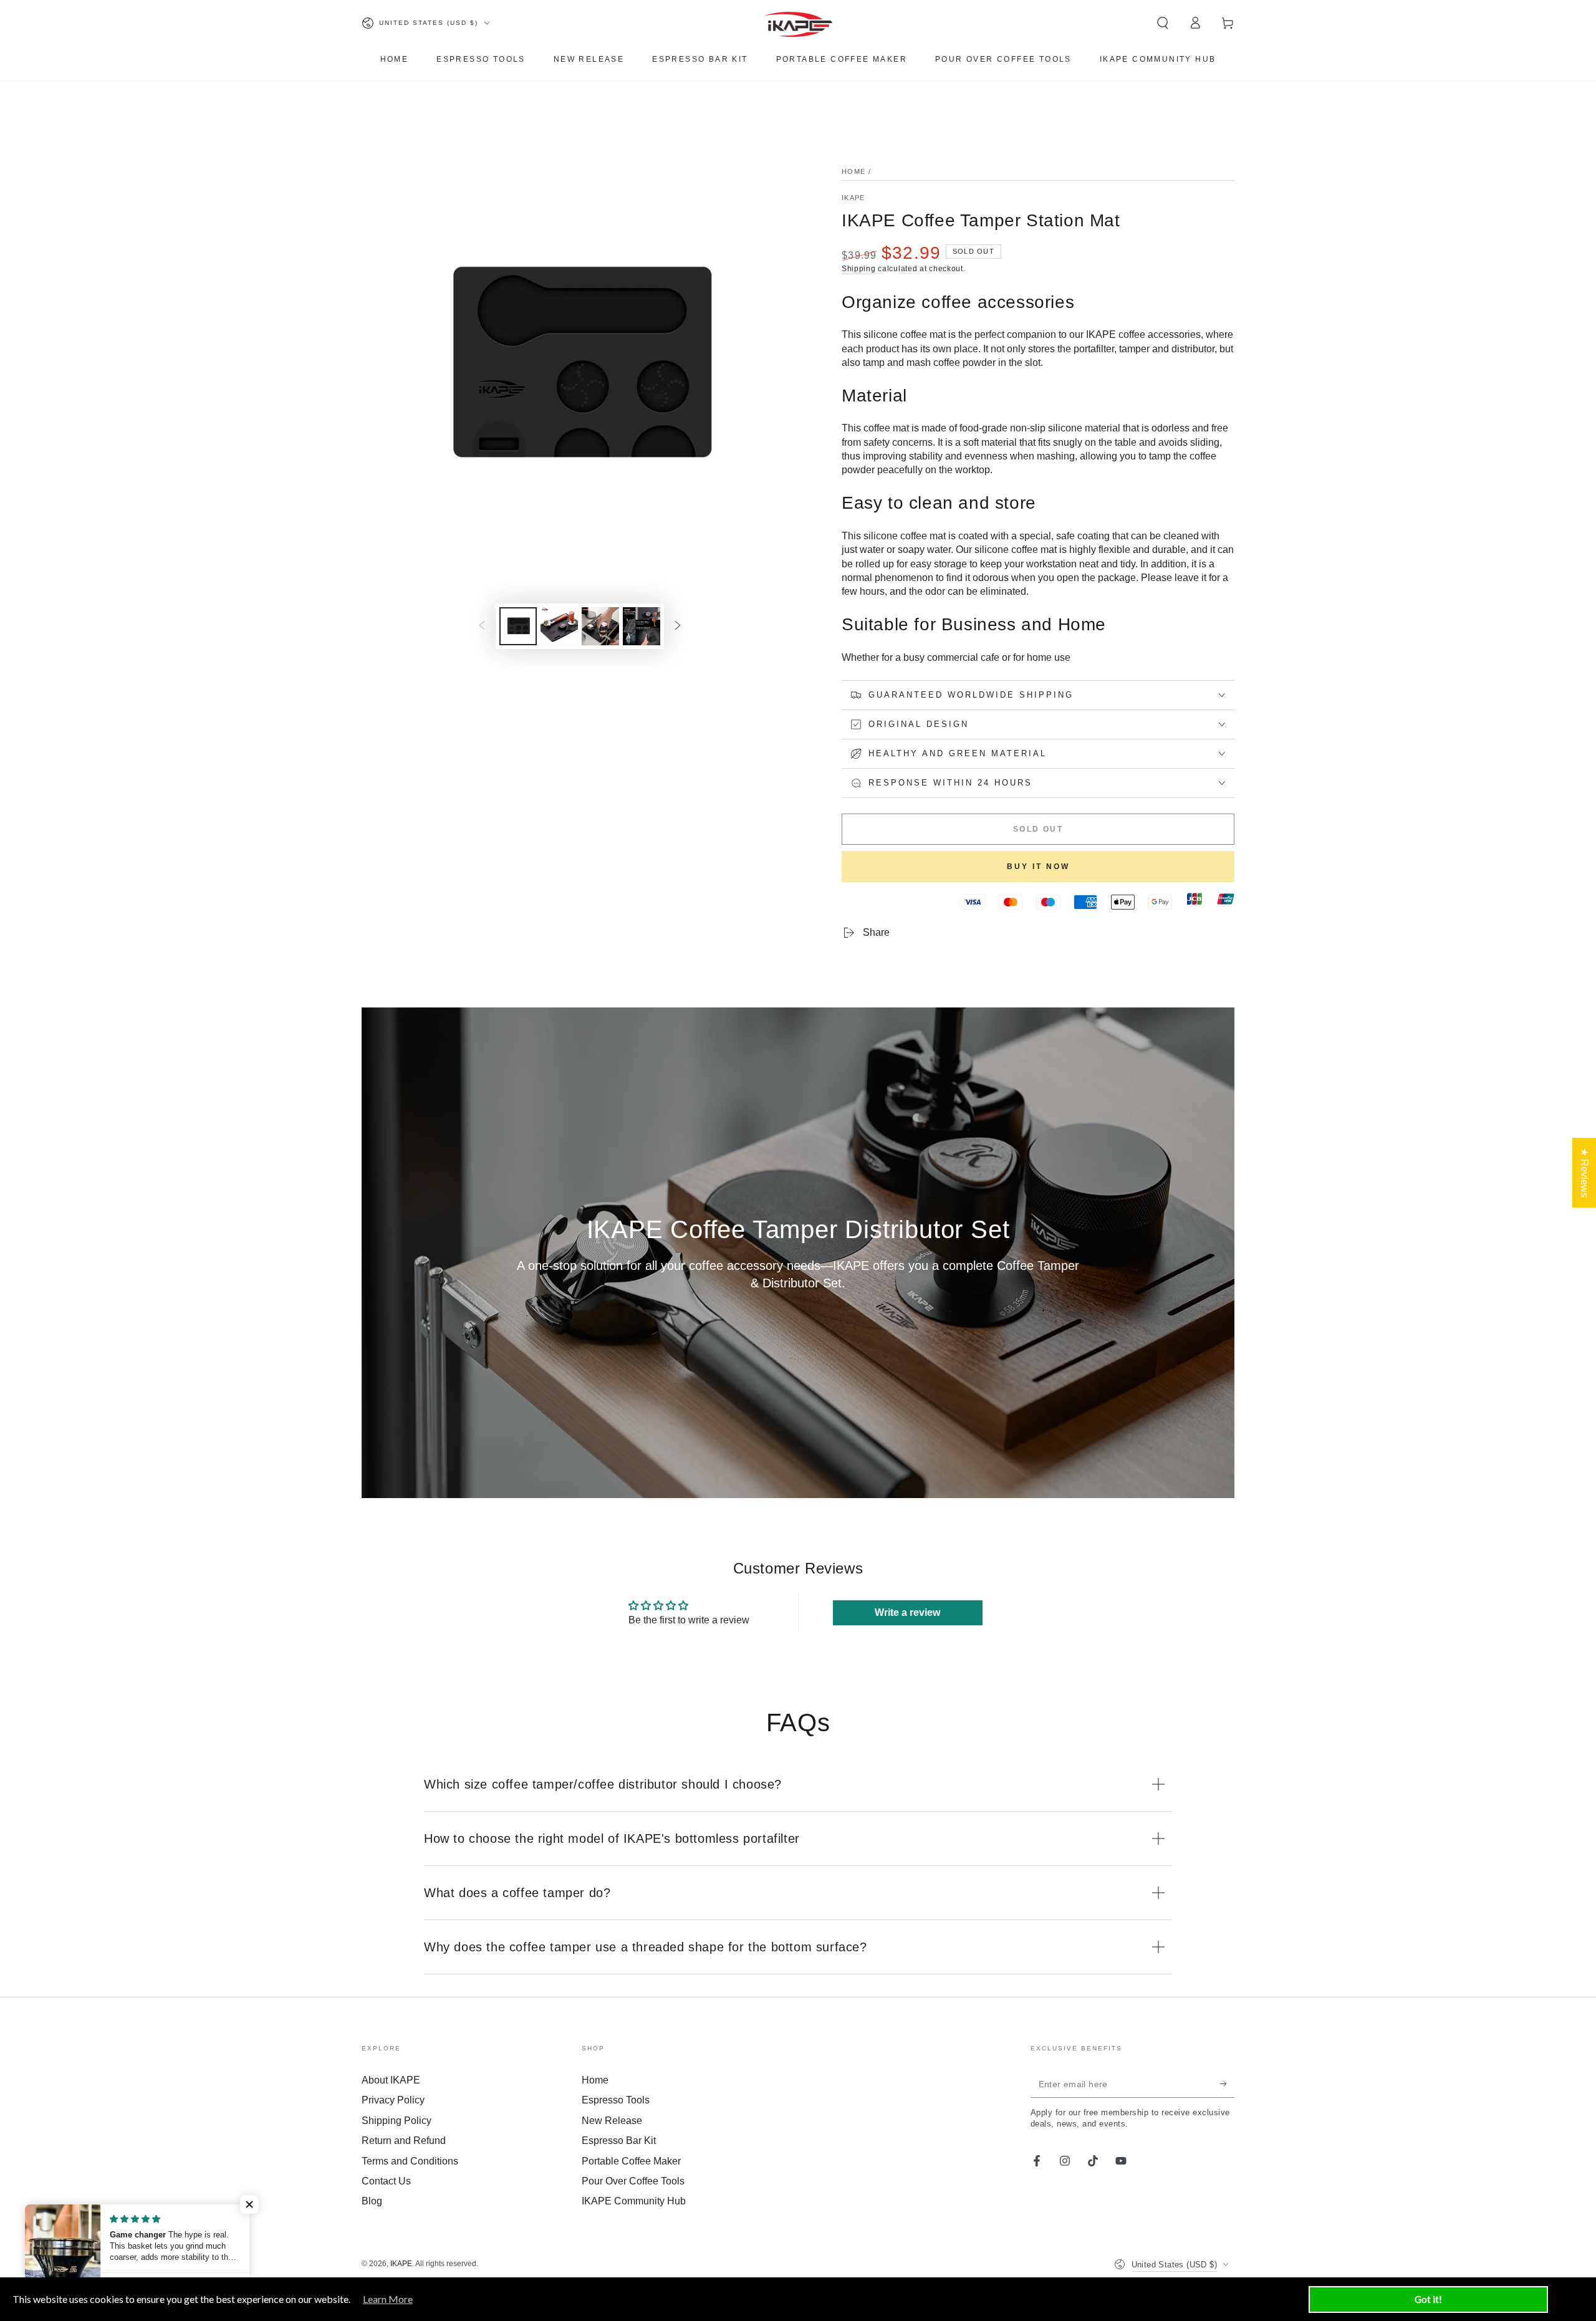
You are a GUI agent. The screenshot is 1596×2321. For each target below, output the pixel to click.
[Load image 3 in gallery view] (600, 626)
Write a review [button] (907, 1612)
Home (853, 171)
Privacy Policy (393, 2100)
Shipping (859, 269)
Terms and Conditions (410, 2161)
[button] (1163, 23)
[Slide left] (482, 627)
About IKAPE (391, 2080)
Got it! (1428, 2299)
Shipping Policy (397, 2121)
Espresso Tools (616, 2100)
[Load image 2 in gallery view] (559, 626)
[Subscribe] (1227, 2083)
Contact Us (386, 2181)
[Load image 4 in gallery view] (642, 626)
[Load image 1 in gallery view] (518, 626)
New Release (612, 2121)
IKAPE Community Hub (634, 2201)
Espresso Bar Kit (619, 2141)
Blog (372, 2201)
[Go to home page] (798, 23)
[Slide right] (678, 627)
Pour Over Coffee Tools (633, 2181)
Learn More (388, 2299)
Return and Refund (404, 2141)
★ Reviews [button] (1584, 1173)
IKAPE (853, 198)
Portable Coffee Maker (631, 2161)
